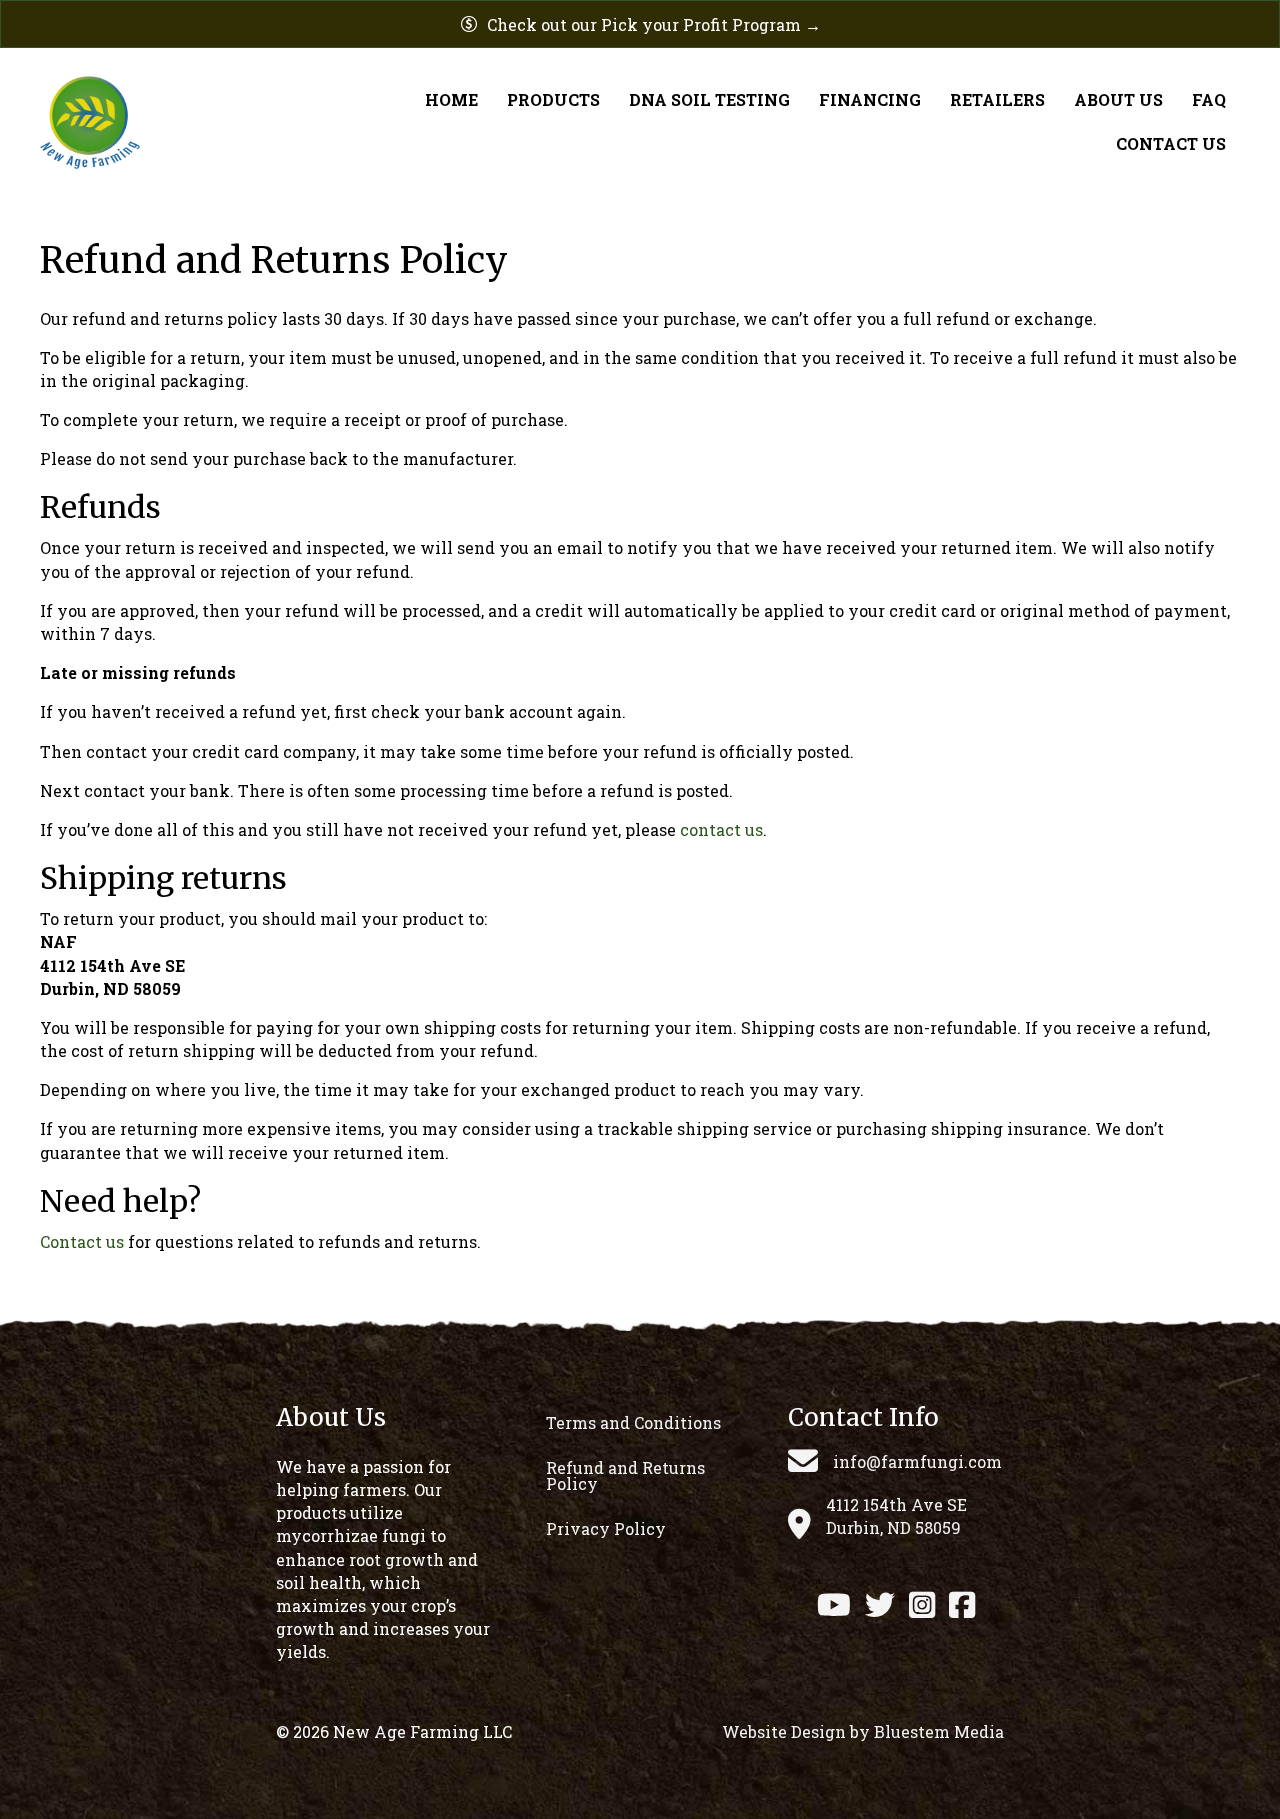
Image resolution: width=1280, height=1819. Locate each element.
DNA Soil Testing (709, 99)
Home (451, 99)
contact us (721, 829)
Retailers (997, 99)
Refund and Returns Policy (625, 1475)
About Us (1118, 99)
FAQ (1209, 99)
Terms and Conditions (633, 1422)
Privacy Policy (606, 1528)
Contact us (82, 1241)
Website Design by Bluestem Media (863, 1731)
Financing (870, 99)
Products (553, 99)
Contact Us (1171, 143)
